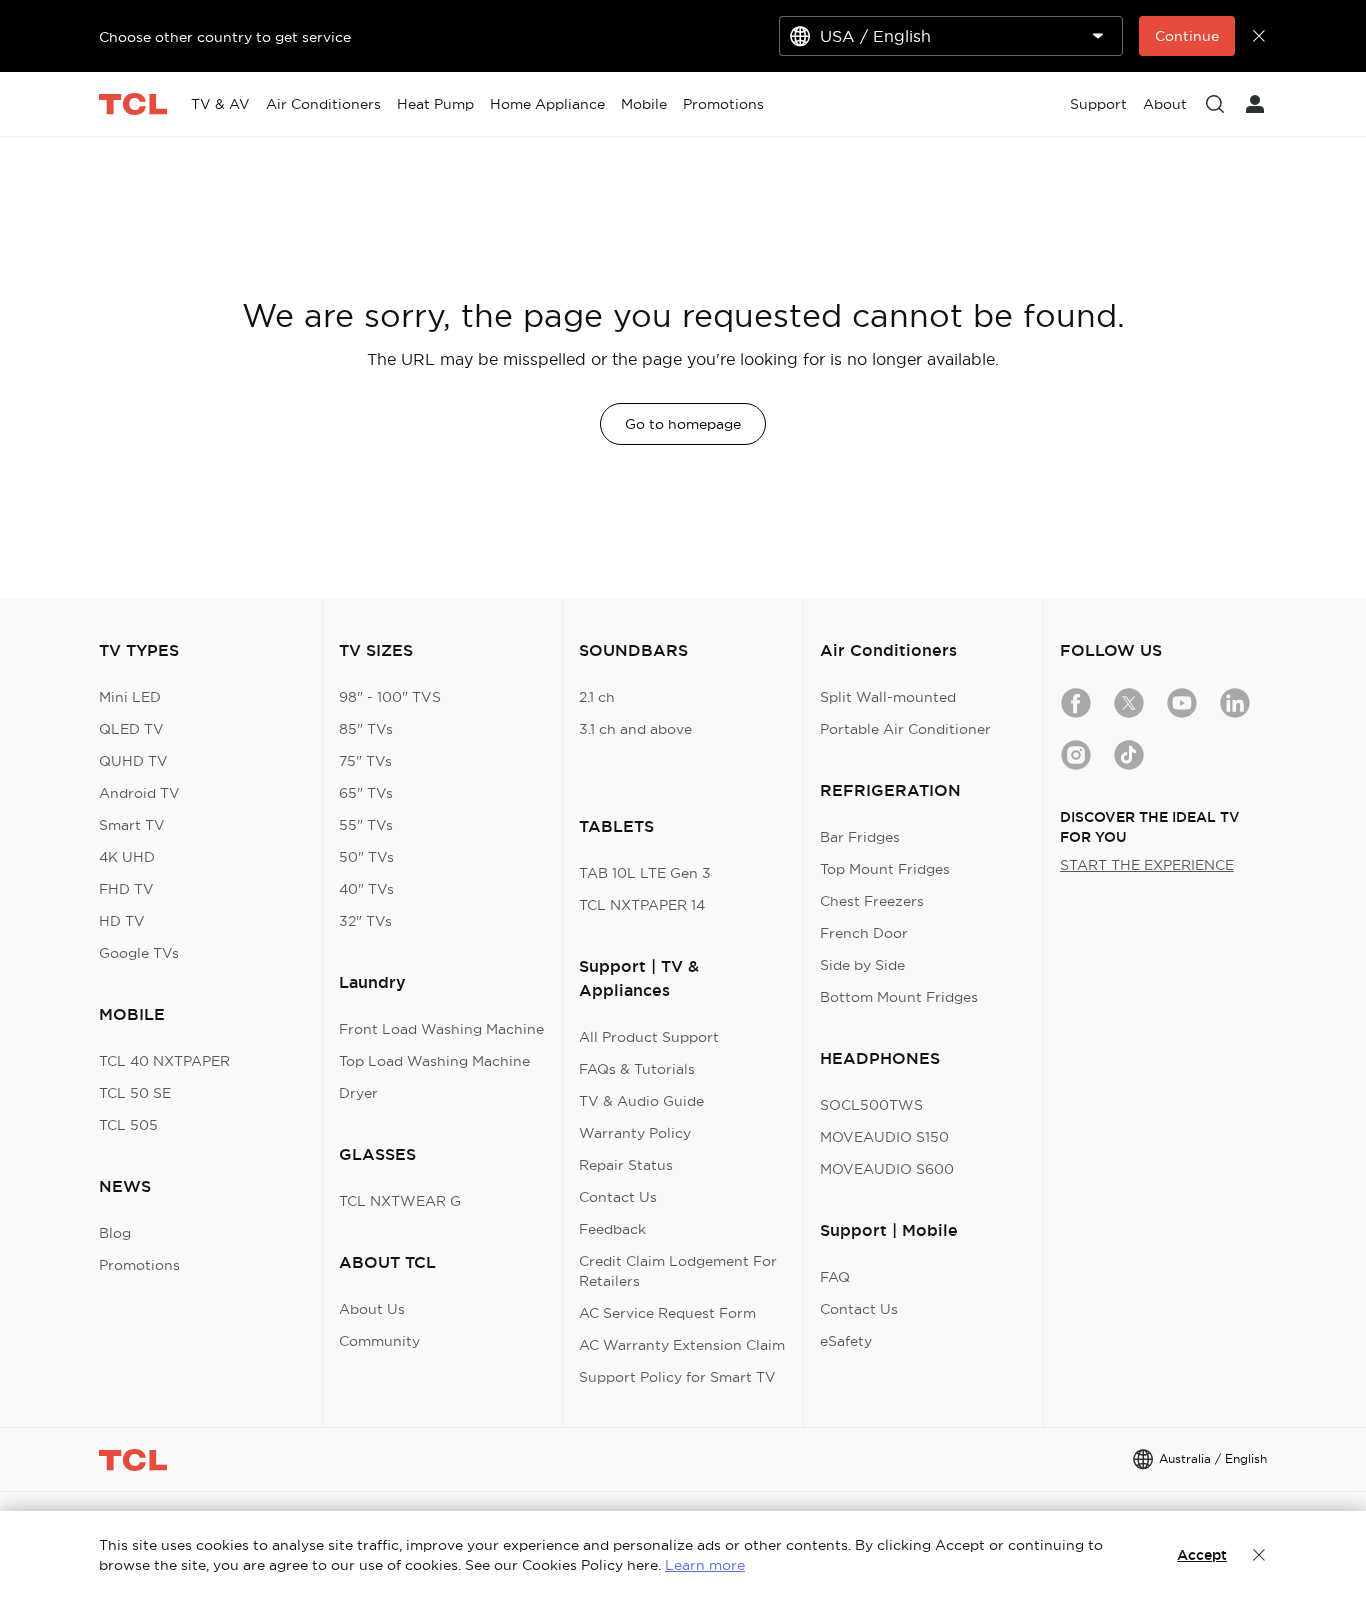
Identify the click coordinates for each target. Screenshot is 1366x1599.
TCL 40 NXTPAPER (164, 1061)
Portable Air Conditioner (905, 729)
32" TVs (365, 921)
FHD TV (126, 889)
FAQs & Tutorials (637, 1069)
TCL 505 (128, 1125)
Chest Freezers (872, 901)
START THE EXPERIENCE (1147, 865)
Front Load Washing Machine (441, 1029)
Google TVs (139, 953)
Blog (115, 1233)
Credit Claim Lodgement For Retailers (678, 1271)
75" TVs (365, 761)
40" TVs (366, 889)
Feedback (612, 1229)
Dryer (358, 1093)
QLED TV (131, 729)
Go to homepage (683, 424)
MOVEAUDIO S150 (884, 1137)
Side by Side (862, 965)
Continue (1187, 36)
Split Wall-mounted (888, 697)
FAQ (835, 1277)
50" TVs (366, 857)
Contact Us (618, 1197)
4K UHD (127, 857)
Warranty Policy (635, 1133)
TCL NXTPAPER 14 (642, 905)
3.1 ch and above (635, 729)
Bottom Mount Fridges (899, 997)
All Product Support (649, 1037)
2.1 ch (597, 697)
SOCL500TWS (871, 1105)
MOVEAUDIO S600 (887, 1169)
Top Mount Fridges (885, 869)
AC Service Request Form (667, 1313)
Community (379, 1341)
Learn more (705, 1565)
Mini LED (130, 697)
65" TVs (366, 793)
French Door (864, 933)
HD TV (122, 921)
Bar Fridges (860, 837)
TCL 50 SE (135, 1093)
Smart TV (132, 825)
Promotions (139, 1265)
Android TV (139, 793)
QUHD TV (133, 761)
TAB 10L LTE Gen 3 (645, 873)
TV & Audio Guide (641, 1101)
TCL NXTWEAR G (400, 1201)
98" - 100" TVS (390, 697)
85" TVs (366, 729)
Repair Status (626, 1165)
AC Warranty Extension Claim (682, 1345)
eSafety (846, 1341)
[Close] (1259, 1555)
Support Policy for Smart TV (677, 1377)
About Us (372, 1309)
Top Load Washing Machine (434, 1061)
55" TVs (366, 825)
